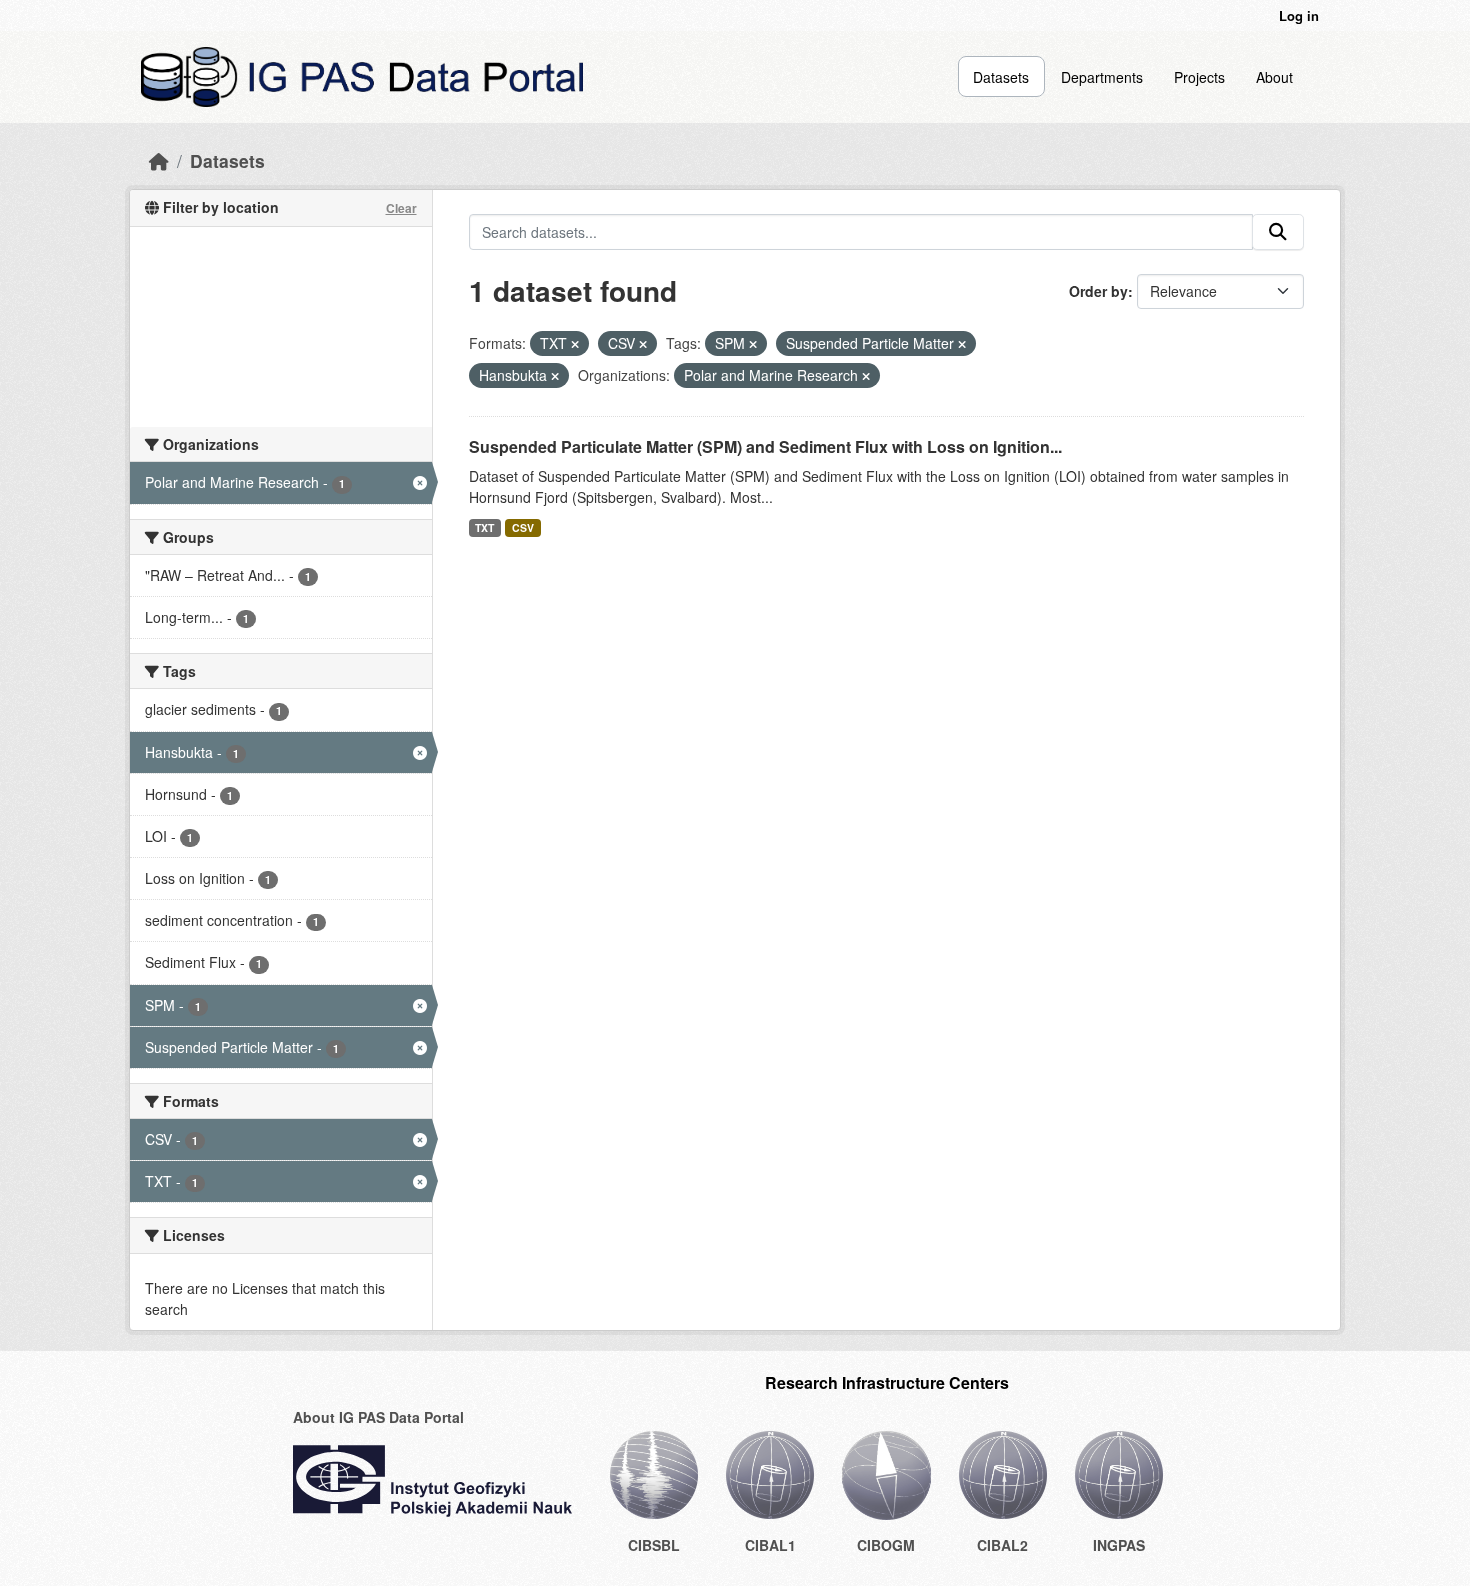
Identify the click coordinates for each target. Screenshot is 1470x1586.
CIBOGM (886, 1545)
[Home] (159, 160)
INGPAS (1119, 1545)
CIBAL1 (770, 1545)
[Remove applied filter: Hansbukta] (555, 376)
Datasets (1001, 77)
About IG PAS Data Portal (378, 1417)
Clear (401, 208)
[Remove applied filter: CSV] (643, 344)
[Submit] (1278, 232)
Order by (1098, 291)
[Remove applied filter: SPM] (753, 344)
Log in (1299, 15)
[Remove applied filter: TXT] (575, 344)
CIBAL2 (1002, 1545)
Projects (1199, 77)
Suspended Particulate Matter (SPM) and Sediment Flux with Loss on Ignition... (765, 446)
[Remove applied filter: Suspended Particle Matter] (962, 344)
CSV (523, 527)
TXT (484, 527)
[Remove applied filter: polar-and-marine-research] (866, 376)
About (1274, 77)
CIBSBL (654, 1545)
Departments (1102, 77)
